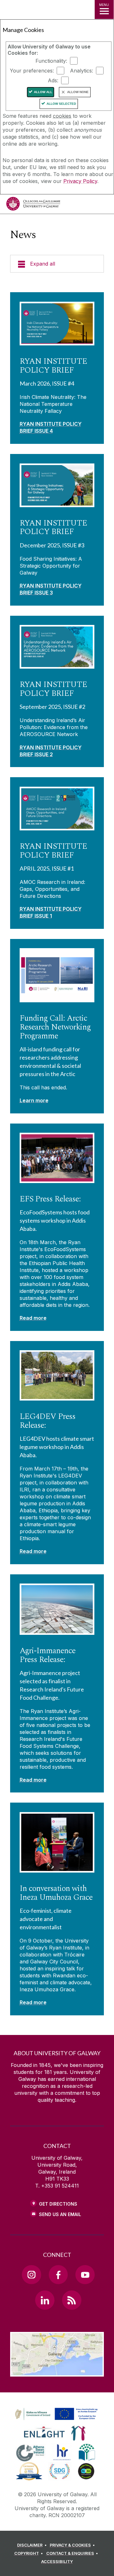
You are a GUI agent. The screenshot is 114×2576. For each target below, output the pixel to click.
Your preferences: (32, 71)
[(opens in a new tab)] (57, 2420)
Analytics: (82, 71)
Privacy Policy (80, 181)
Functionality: (51, 61)
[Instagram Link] (31, 2275)
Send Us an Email (60, 2214)
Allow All (43, 92)
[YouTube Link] (85, 2275)
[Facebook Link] (58, 2275)
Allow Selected (61, 104)
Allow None (78, 92)
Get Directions (58, 2204)
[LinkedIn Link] (45, 2300)
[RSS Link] (72, 2300)
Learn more (34, 1100)
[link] (55, 2414)
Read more (33, 1318)
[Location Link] (57, 2372)
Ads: (53, 80)
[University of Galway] (33, 205)
